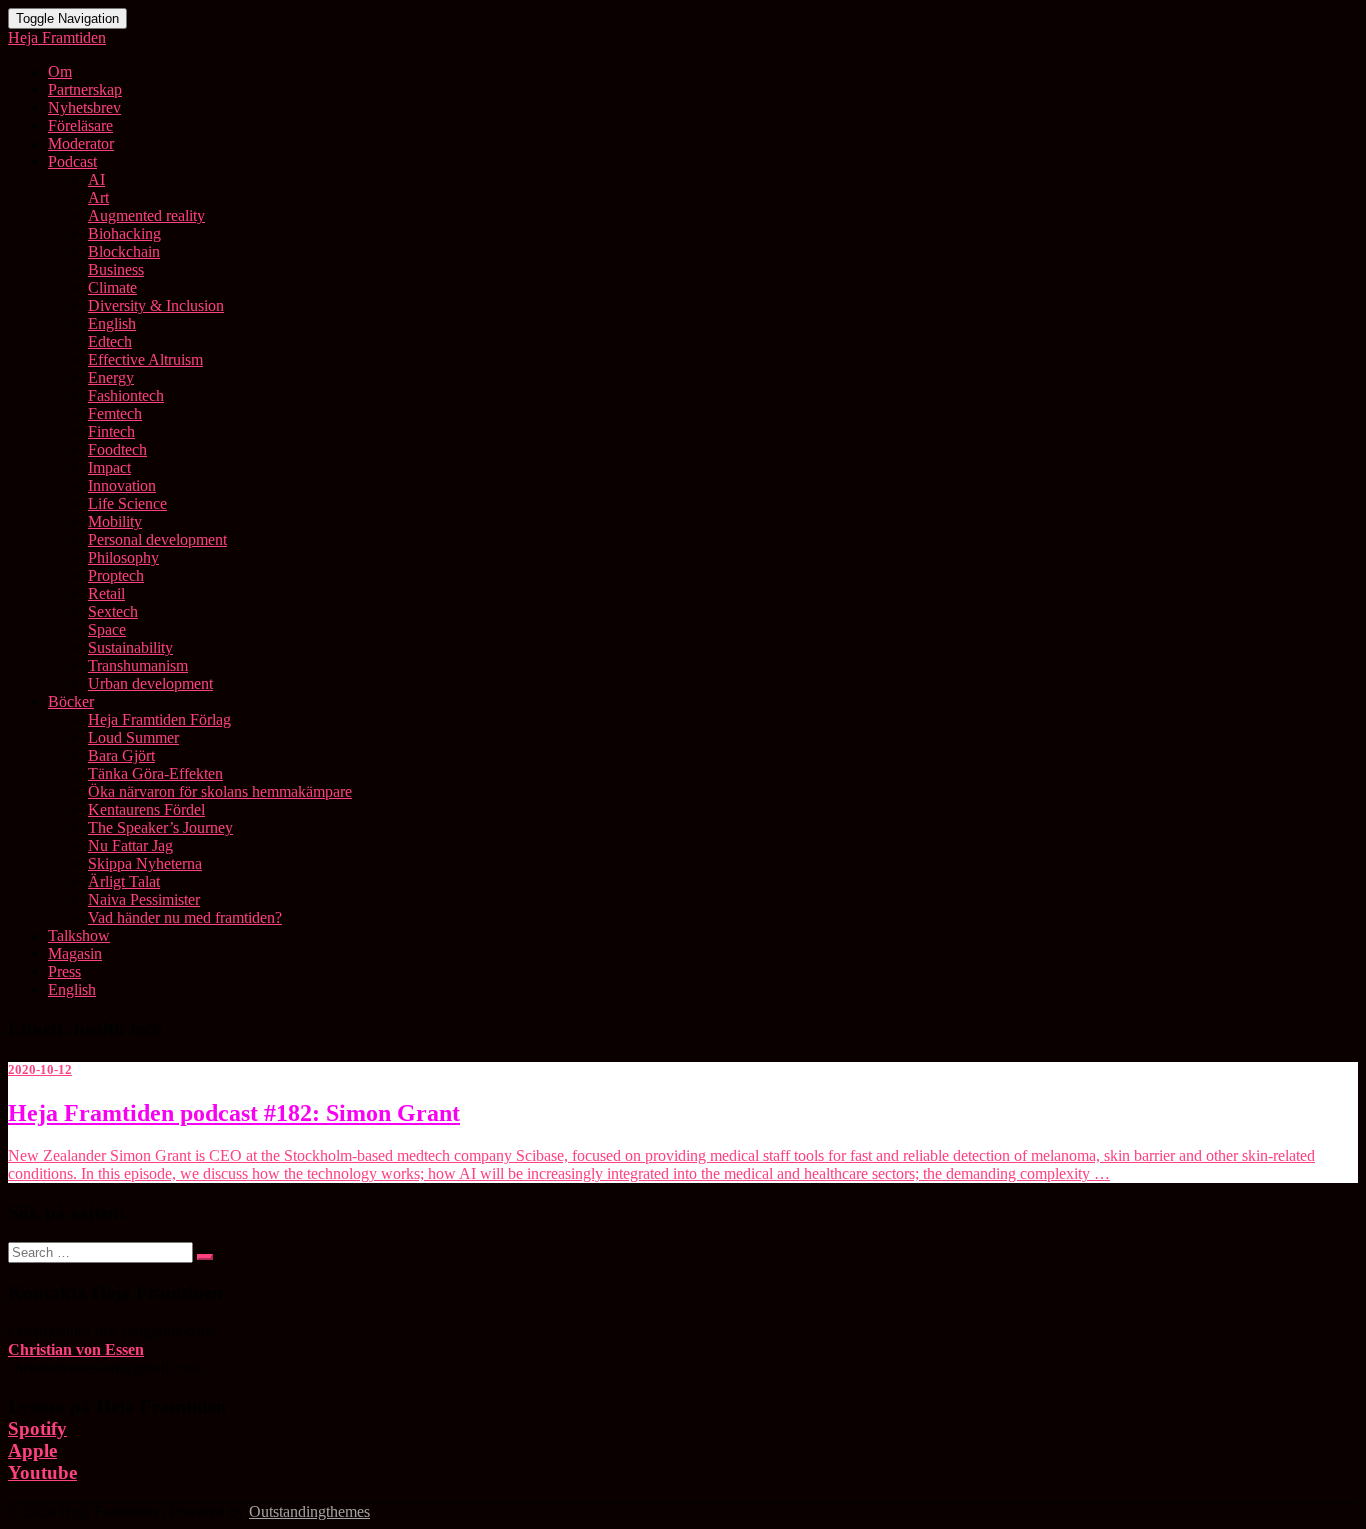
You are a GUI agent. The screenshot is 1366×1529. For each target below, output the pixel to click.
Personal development (157, 539)
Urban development (150, 683)
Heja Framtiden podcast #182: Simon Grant (234, 1113)
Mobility (115, 521)
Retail (106, 593)
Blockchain (124, 251)
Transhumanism (138, 665)
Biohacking (124, 233)
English (112, 323)
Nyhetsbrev (84, 107)
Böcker (71, 701)
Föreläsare (80, 125)
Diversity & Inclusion (156, 305)
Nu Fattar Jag (130, 845)
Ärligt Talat (124, 881)
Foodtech (117, 449)
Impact (109, 467)
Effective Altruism (145, 359)
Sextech (113, 611)
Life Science (127, 503)
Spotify (37, 1428)
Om (60, 71)
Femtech (115, 413)
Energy (111, 377)
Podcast (72, 161)
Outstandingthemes (309, 1511)
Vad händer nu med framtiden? (185, 917)
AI (96, 179)
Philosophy (123, 557)
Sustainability (130, 647)
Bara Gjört (121, 755)
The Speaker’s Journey (160, 827)
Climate (112, 287)
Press (64, 971)
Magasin (75, 953)
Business (116, 269)
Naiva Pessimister (144, 899)
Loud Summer (133, 737)
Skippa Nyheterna (145, 863)
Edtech (110, 341)
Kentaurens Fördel (146, 809)
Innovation (122, 485)
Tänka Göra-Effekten (155, 773)
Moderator (81, 143)
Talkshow (79, 935)
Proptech (116, 575)
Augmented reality (146, 215)
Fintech (111, 431)
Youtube (42, 1472)
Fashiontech (126, 395)
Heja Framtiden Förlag (159, 719)
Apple (32, 1450)
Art (98, 197)
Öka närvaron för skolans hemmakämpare (220, 791)
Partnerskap (85, 89)
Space (107, 629)
